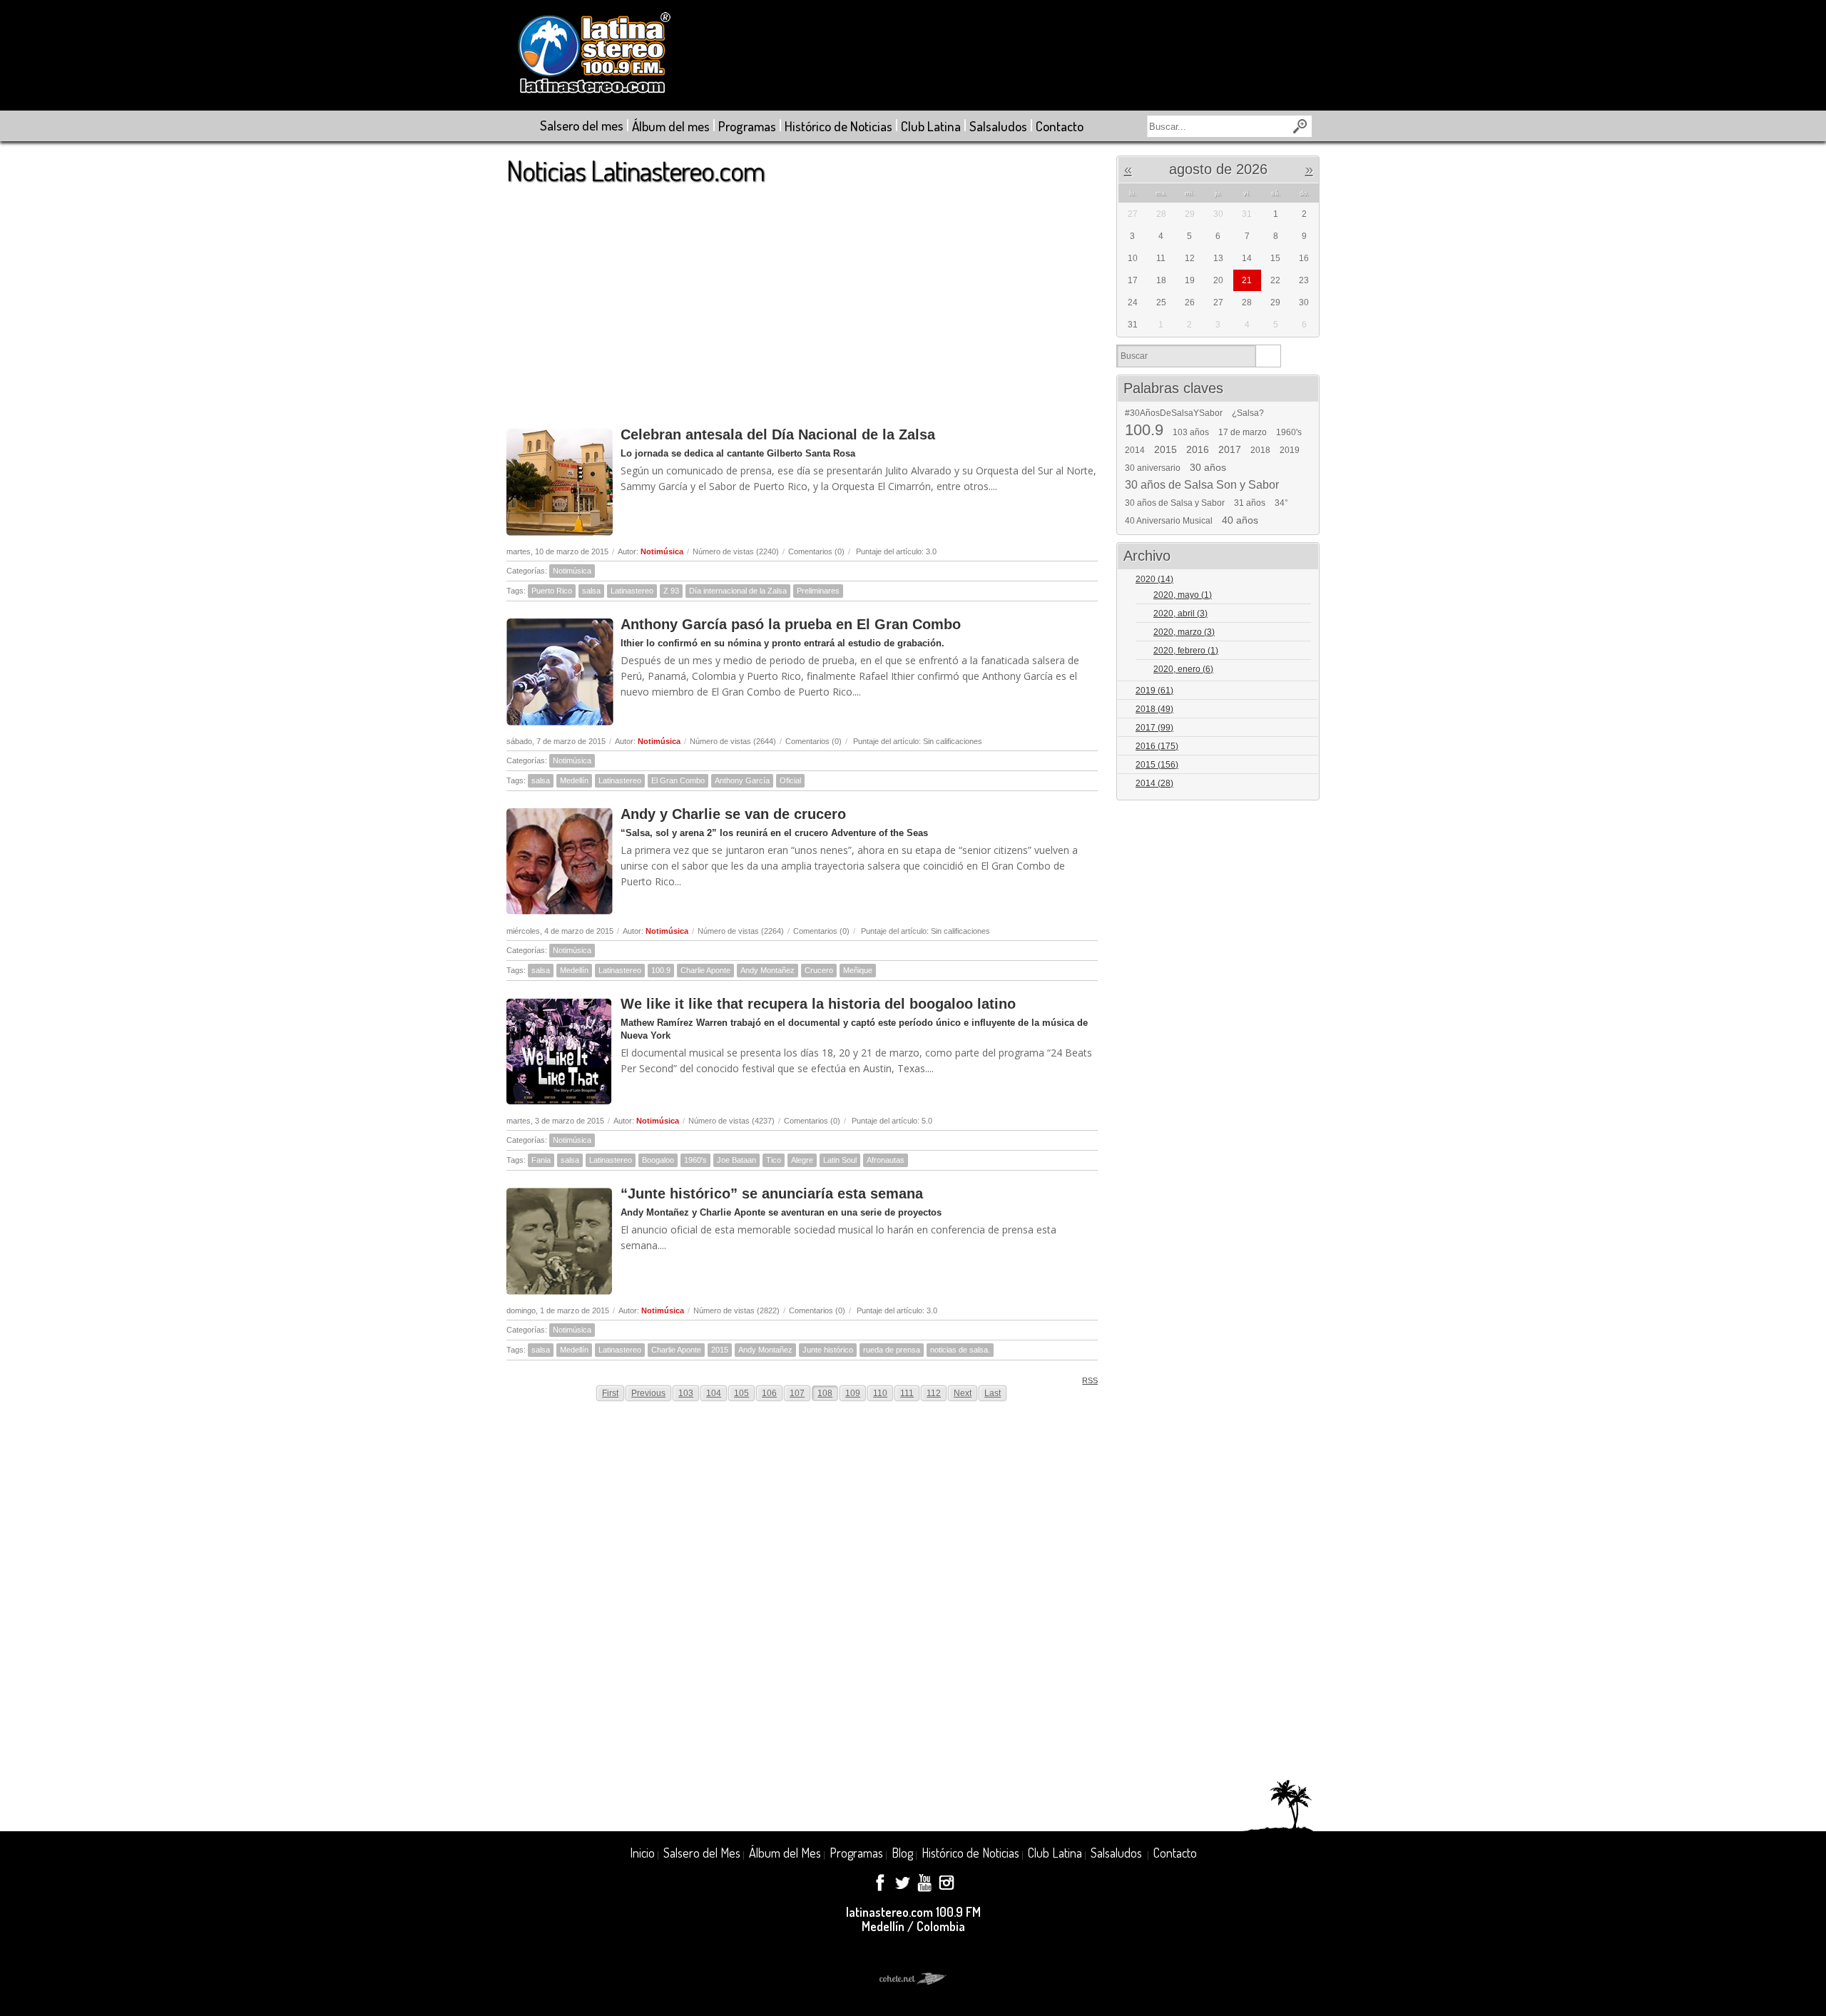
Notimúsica (662, 551)
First (610, 1393)
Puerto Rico (552, 591)
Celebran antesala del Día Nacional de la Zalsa (778, 434)
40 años (1240, 520)
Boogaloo (658, 1160)
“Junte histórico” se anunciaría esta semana (772, 1193)
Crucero (819, 970)
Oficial (790, 780)
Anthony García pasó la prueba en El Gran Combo (791, 624)
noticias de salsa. (960, 1350)
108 (825, 1393)
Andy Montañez (767, 970)
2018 (1260, 450)
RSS (1090, 1380)
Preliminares (818, 591)
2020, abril (1180, 614)
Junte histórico (828, 1350)
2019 (1290, 450)
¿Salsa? (1248, 413)
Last (993, 1393)
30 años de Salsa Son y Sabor (1202, 485)
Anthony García (742, 780)
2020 (1154, 579)
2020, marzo (1184, 632)
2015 (720, 1350)
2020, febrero (1186, 651)
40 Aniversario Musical (1169, 521)
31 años (1250, 503)
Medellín (574, 780)
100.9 (661, 970)
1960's (695, 1160)
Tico (774, 1160)
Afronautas (886, 1160)
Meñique (858, 970)
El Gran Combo (678, 780)
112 (934, 1393)
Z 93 (671, 591)
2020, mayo (1183, 595)
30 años (1208, 467)
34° (1281, 503)
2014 (1135, 450)
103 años (1191, 432)
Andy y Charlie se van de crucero (733, 814)
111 (907, 1393)
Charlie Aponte (705, 970)
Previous (648, 1393)
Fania (541, 1160)
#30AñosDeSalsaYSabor (1174, 413)
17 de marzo (1243, 432)
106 (769, 1393)
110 (880, 1393)
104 (714, 1393)
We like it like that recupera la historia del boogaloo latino (818, 1004)
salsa (591, 591)
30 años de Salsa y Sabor (1175, 503)
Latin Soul (840, 1160)
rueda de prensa (892, 1350)
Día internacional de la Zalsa (738, 591)
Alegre (802, 1160)
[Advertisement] (802, 299)
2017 (1230, 449)
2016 (1198, 449)
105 (741, 1393)
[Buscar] (1268, 356)
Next (963, 1393)
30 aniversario (1153, 468)
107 (797, 1393)
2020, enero (1183, 669)
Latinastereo (632, 591)
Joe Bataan (736, 1160)
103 (686, 1393)
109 (853, 1393)
